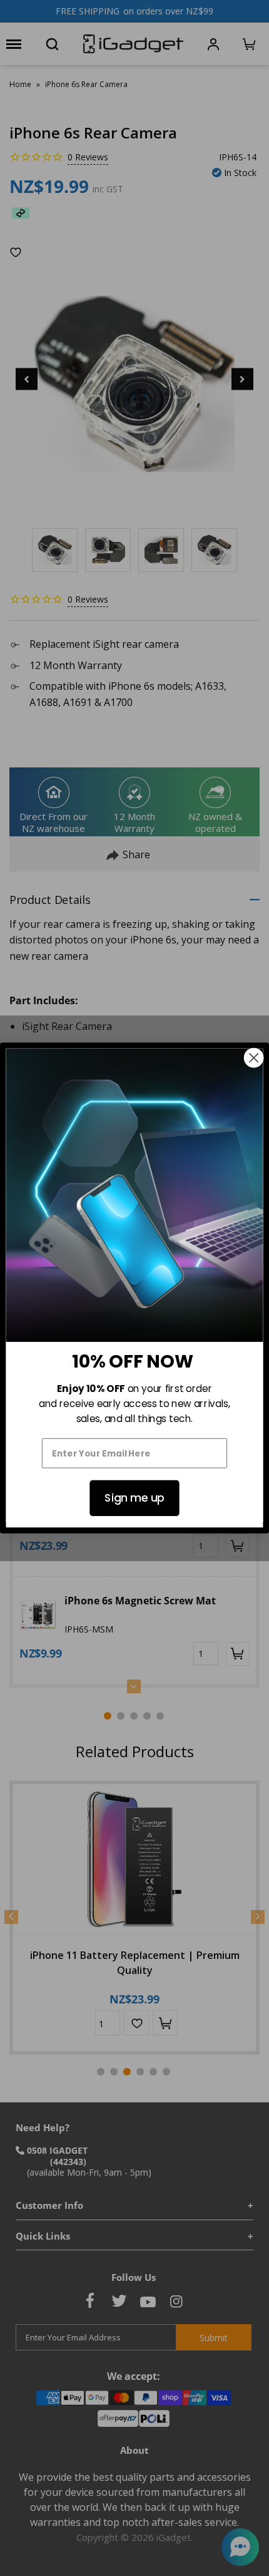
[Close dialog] (254, 1058)
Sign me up (134, 1498)
